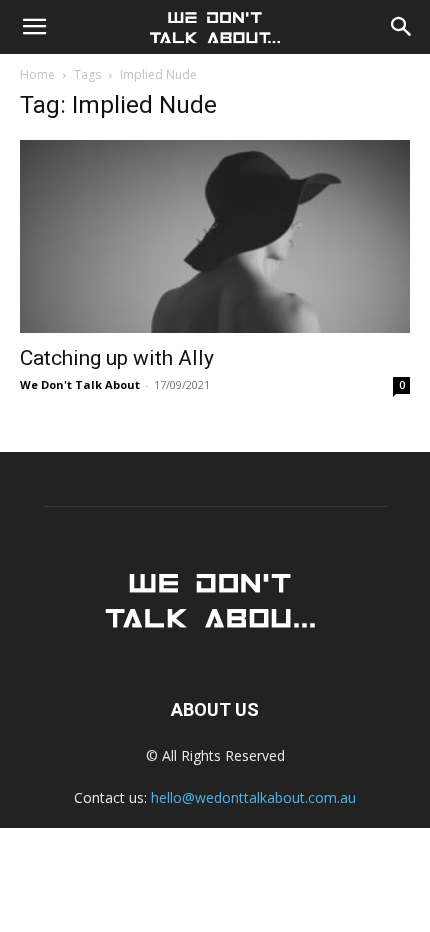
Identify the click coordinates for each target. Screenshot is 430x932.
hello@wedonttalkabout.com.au (253, 797)
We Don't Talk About (80, 384)
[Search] (402, 27)
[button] (34, 27)
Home (37, 74)
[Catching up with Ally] (215, 236)
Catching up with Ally (117, 358)
